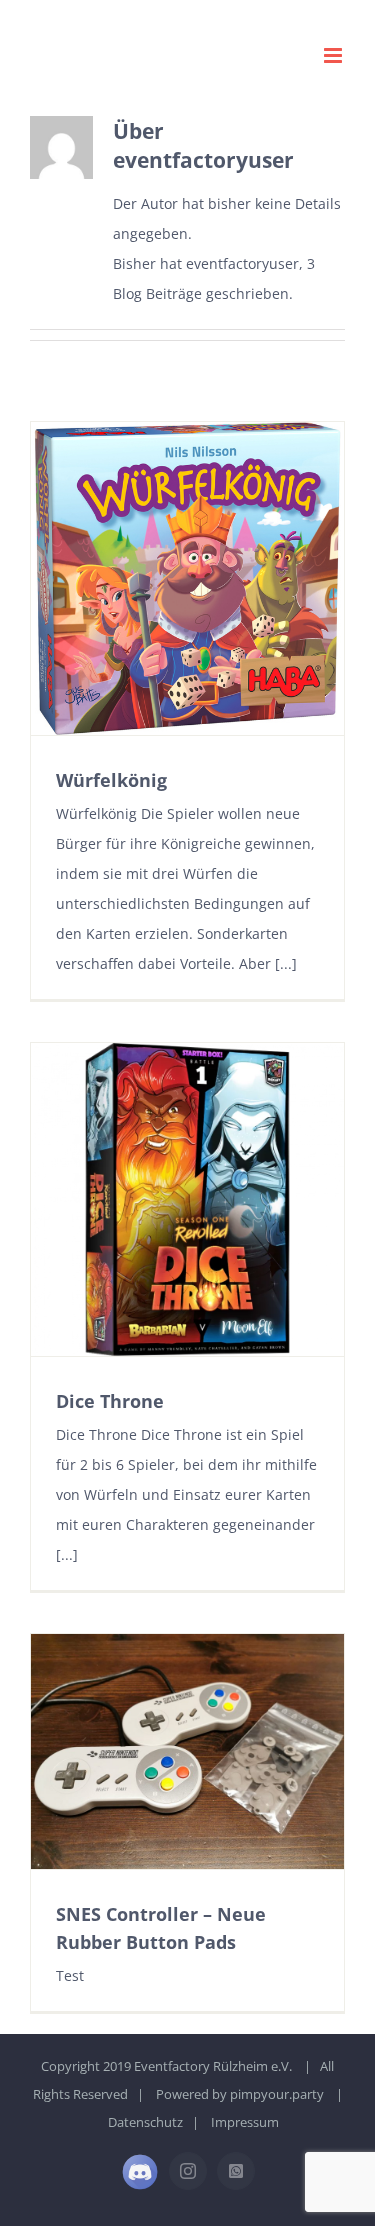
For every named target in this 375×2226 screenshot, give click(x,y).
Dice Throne (110, 1401)
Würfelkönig (111, 780)
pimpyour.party (277, 2094)
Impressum (245, 2122)
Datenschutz (145, 2122)
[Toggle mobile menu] (334, 55)
